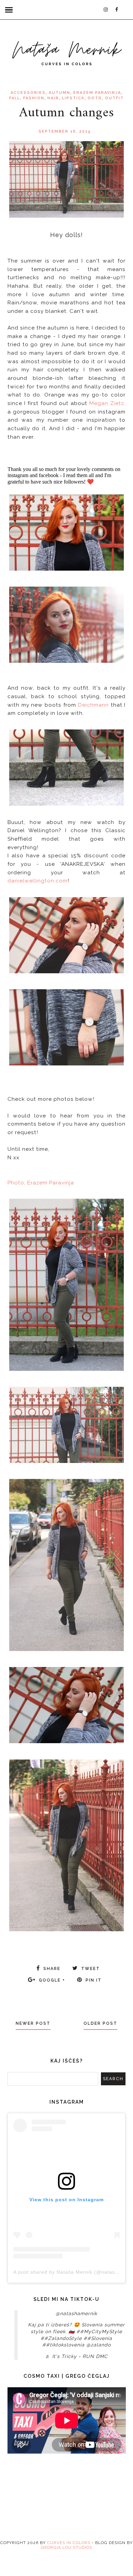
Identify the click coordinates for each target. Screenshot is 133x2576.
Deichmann (93, 705)
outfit (114, 98)
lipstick (73, 98)
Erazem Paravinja (97, 93)
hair (53, 98)
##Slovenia (98, 2338)
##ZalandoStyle (61, 2338)
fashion (34, 98)
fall (15, 98)
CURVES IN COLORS (69, 2543)
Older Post (100, 2023)
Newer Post (33, 2023)
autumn (60, 93)
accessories (28, 93)
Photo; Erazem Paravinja (41, 1183)
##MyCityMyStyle (99, 2331)
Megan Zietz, (107, 403)
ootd (95, 98)
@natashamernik (76, 2313)
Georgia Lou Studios (66, 2547)
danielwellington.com (38, 881)
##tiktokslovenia (63, 2345)
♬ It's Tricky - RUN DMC (77, 2356)
